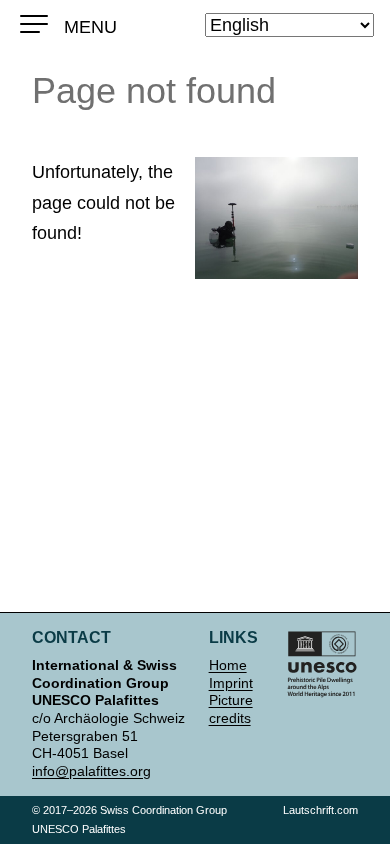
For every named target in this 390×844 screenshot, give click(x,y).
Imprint (231, 683)
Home (228, 665)
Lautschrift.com (320, 810)
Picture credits (231, 709)
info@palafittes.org (91, 771)
